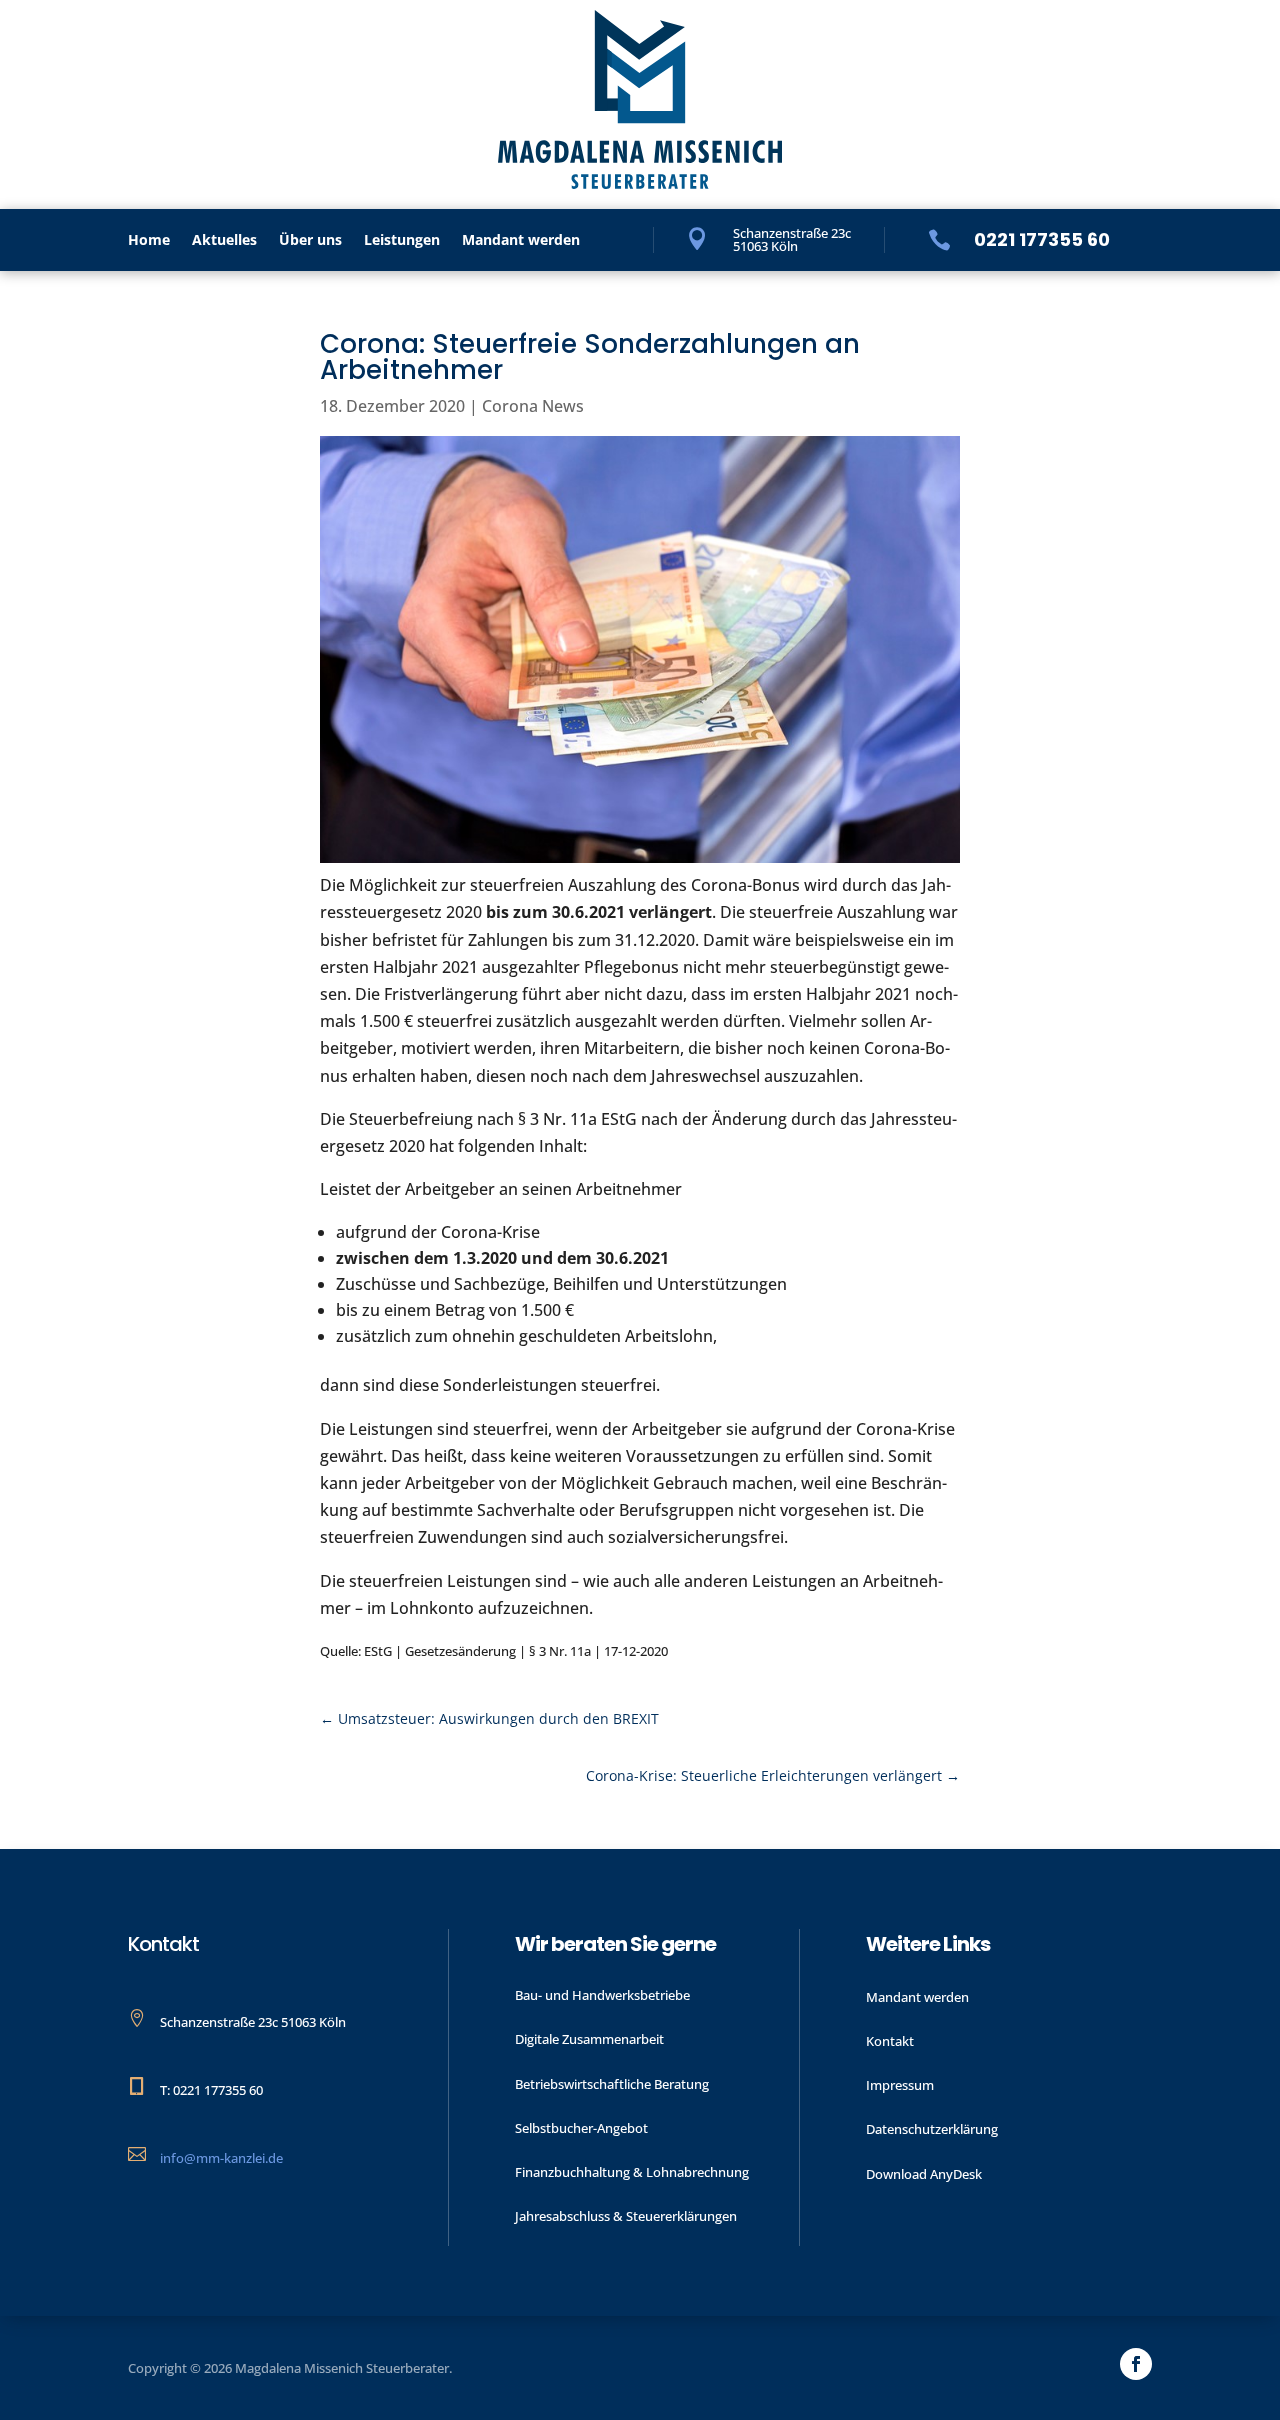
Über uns (310, 241)
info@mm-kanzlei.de (221, 2158)
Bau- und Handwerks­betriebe (602, 1995)
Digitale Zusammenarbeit (589, 2039)
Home (149, 241)
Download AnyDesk (924, 2174)
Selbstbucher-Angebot (581, 2128)
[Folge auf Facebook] (1136, 2364)
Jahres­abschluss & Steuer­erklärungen (626, 2216)
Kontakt (890, 2041)
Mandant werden (521, 241)
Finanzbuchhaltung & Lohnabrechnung (632, 2172)
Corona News (533, 406)
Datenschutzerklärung (932, 2129)
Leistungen (402, 241)
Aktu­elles (224, 241)
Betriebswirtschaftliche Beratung (612, 2084)
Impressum (900, 2085)
